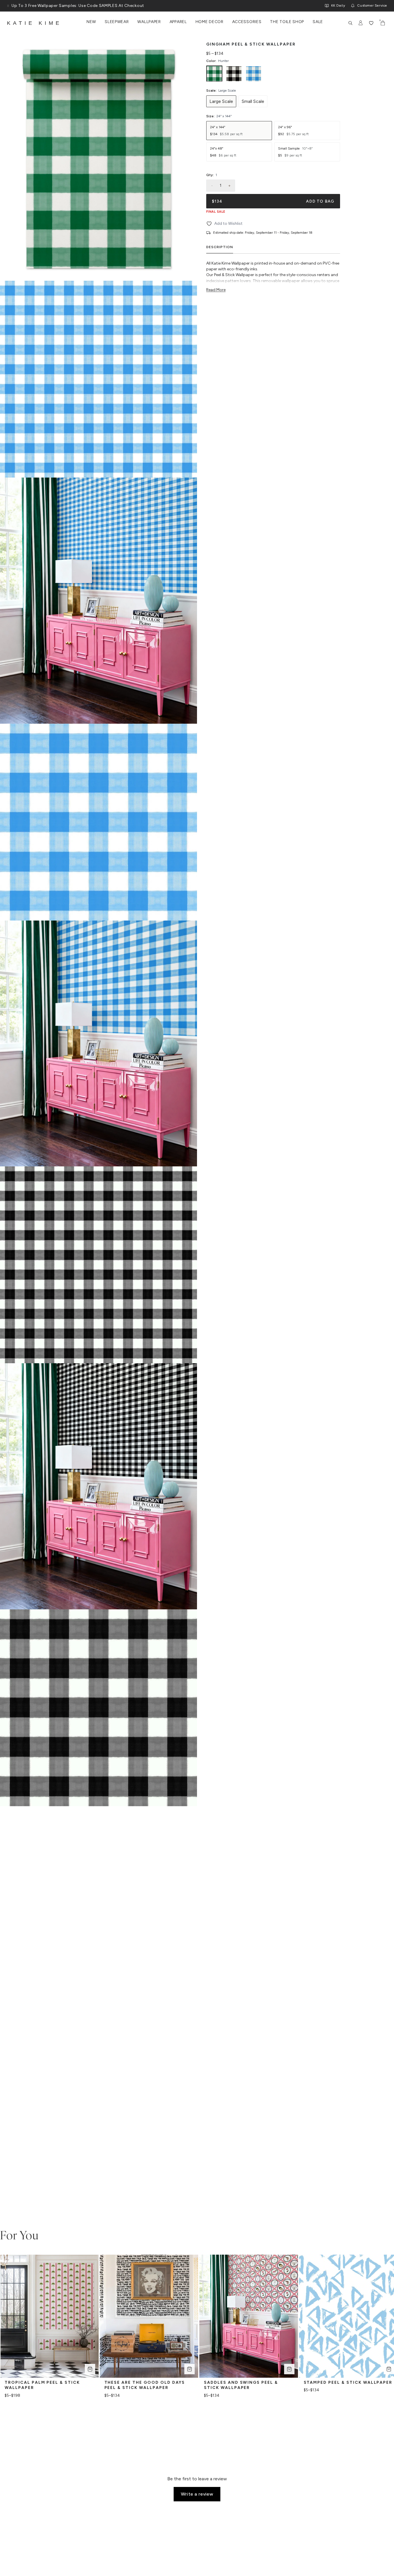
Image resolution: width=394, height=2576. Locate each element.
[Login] (361, 23)
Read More (216, 290)
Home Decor (210, 22)
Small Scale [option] (253, 101)
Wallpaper (149, 22)
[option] (214, 74)
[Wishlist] (371, 23)
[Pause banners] (8, 6)
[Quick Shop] (90, 2369)
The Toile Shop (287, 22)
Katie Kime (34, 23)
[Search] (350, 23)
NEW (91, 22)
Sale (318, 22)
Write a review (197, 2494)
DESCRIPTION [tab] (220, 247)
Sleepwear (117, 22)
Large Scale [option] (221, 101)
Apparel (178, 22)
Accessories (247, 22)
